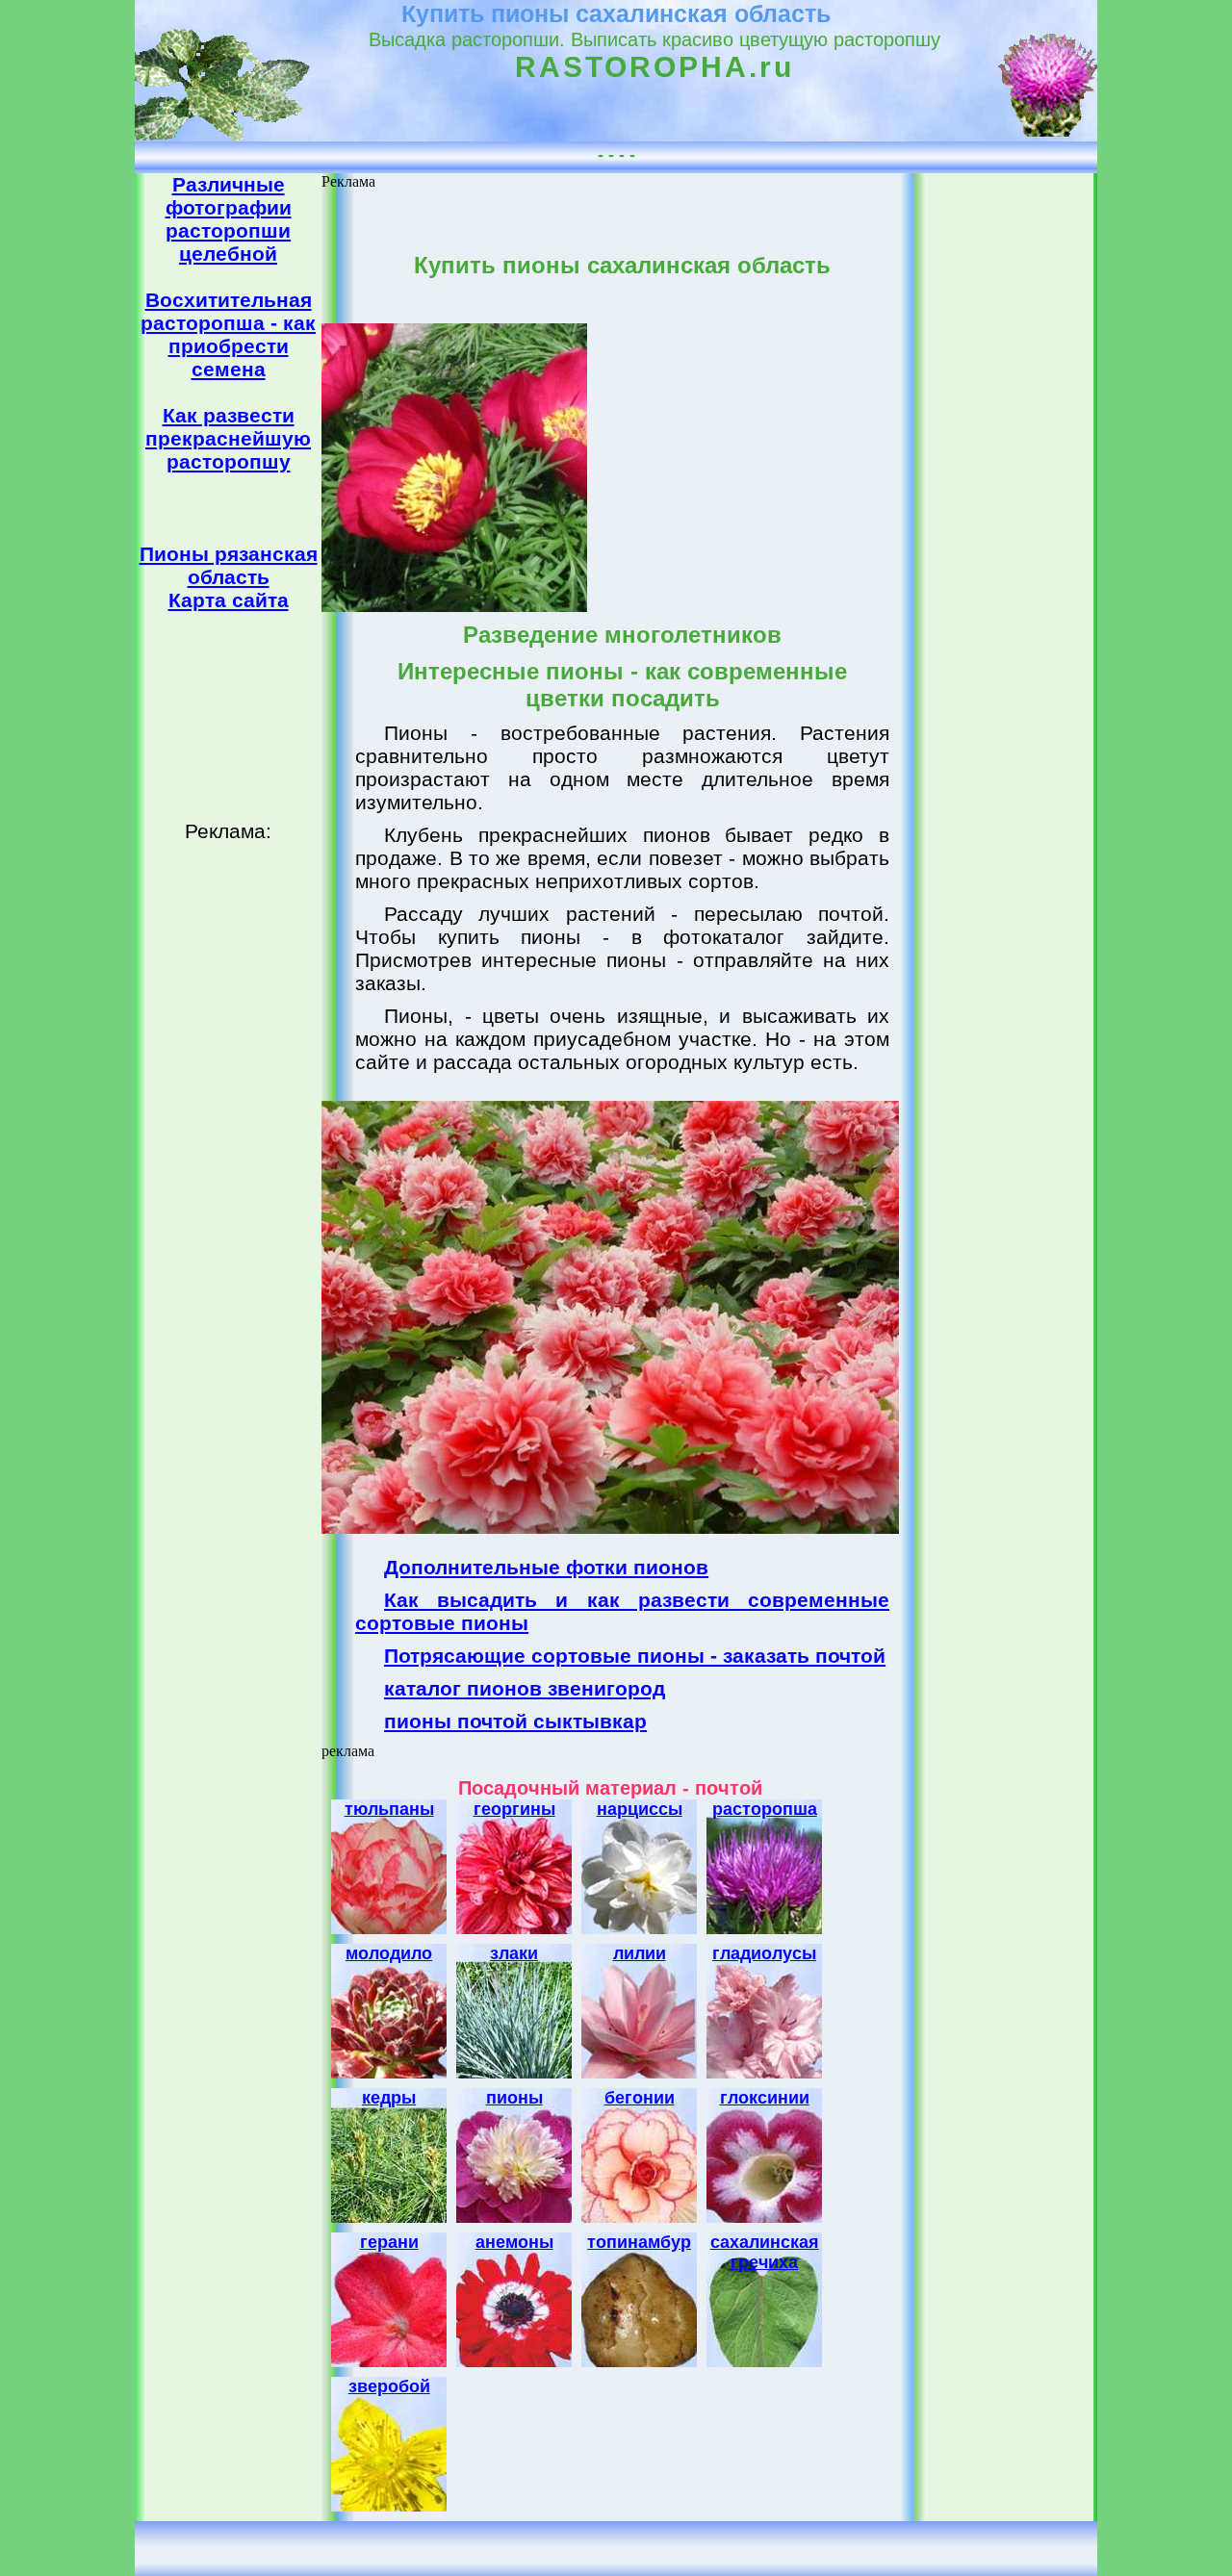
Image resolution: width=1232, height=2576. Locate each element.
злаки (514, 1953)
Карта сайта (229, 600)
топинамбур (639, 2242)
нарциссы (640, 1809)
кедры (389, 2098)
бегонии (640, 2098)
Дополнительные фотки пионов (546, 1567)
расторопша (765, 1809)
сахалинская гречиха (765, 2252)
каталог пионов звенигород (525, 1688)
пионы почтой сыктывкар (515, 1721)
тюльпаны (389, 1809)
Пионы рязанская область (229, 565)
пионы (514, 2098)
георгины (514, 1809)
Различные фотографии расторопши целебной (229, 219)
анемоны (514, 2242)
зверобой (389, 2386)
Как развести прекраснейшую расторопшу (228, 438)
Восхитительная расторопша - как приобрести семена (228, 334)
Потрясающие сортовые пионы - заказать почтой (635, 1656)
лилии (640, 1953)
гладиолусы (764, 1953)
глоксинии (765, 2098)
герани (389, 2242)
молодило (389, 1953)
